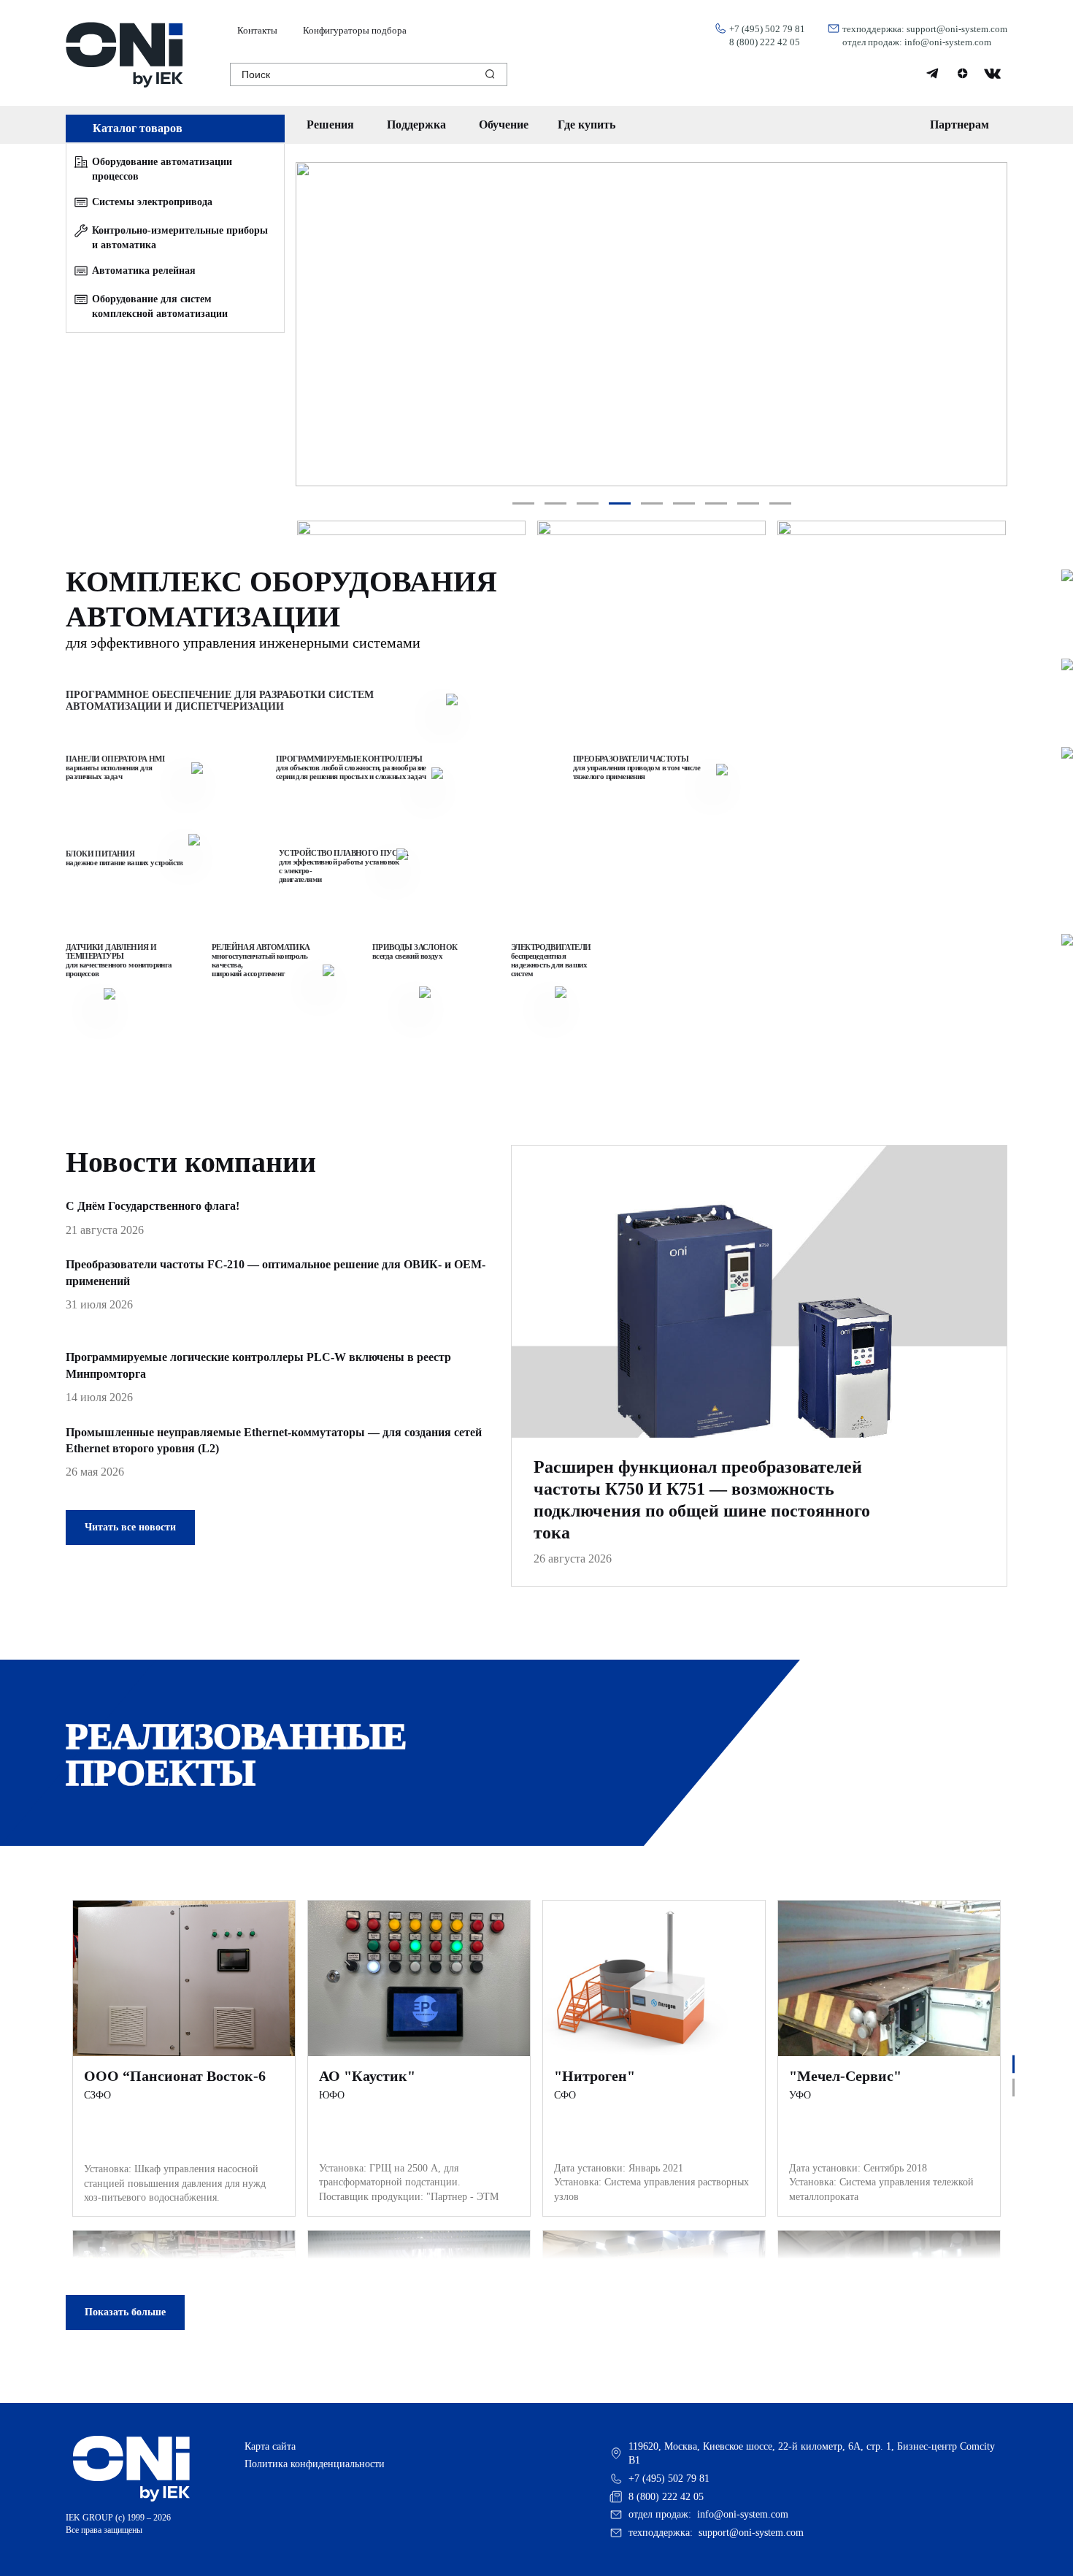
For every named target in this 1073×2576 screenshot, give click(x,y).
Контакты (257, 31)
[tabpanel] (651, 324)
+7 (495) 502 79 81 (767, 29)
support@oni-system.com (957, 29)
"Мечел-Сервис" (845, 2076)
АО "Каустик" (367, 2076)
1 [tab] (523, 504)
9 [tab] (780, 504)
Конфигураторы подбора (355, 31)
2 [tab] (555, 504)
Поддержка (416, 124)
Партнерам (959, 124)
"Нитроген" (595, 2076)
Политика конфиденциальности (315, 2464)
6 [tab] (684, 504)
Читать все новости (130, 1527)
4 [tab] (619, 504)
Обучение (504, 124)
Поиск (256, 74)
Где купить (587, 124)
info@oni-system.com (948, 42)
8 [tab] (748, 504)
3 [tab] (587, 504)
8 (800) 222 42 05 (765, 42)
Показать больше (125, 2312)
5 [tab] (651, 504)
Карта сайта (270, 2446)
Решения (330, 124)
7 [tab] (716, 504)
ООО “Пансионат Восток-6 (175, 2076)
